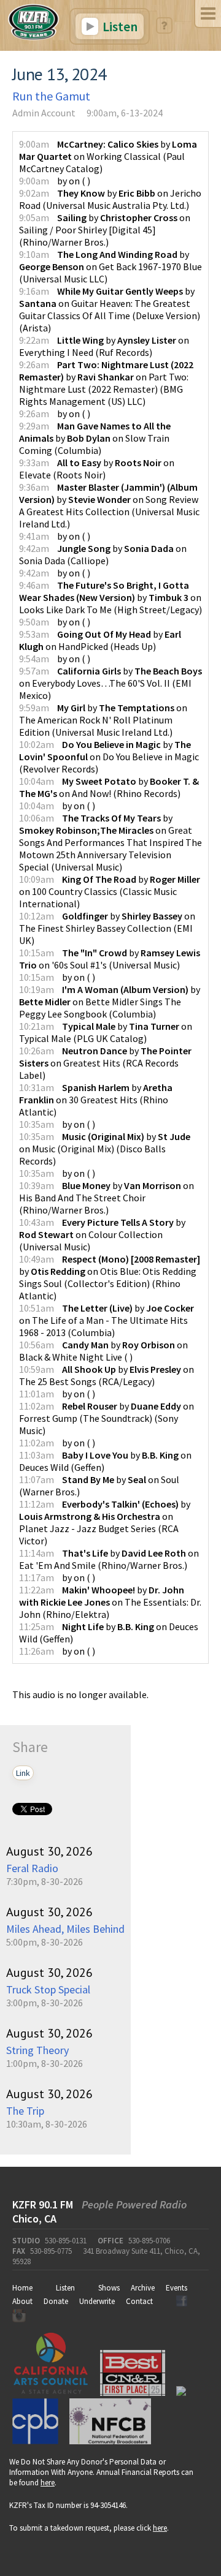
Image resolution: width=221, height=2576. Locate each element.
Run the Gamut (51, 96)
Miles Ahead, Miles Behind (65, 1929)
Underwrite (97, 2301)
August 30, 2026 (49, 1851)
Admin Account (44, 113)
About (22, 2301)
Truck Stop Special (48, 1989)
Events (176, 2288)
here (48, 2483)
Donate (56, 2301)
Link (23, 1773)
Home (22, 2288)
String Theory (37, 2050)
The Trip (25, 2111)
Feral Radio (32, 1868)
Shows (109, 2288)
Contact (139, 2301)
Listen (119, 26)
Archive (143, 2288)
